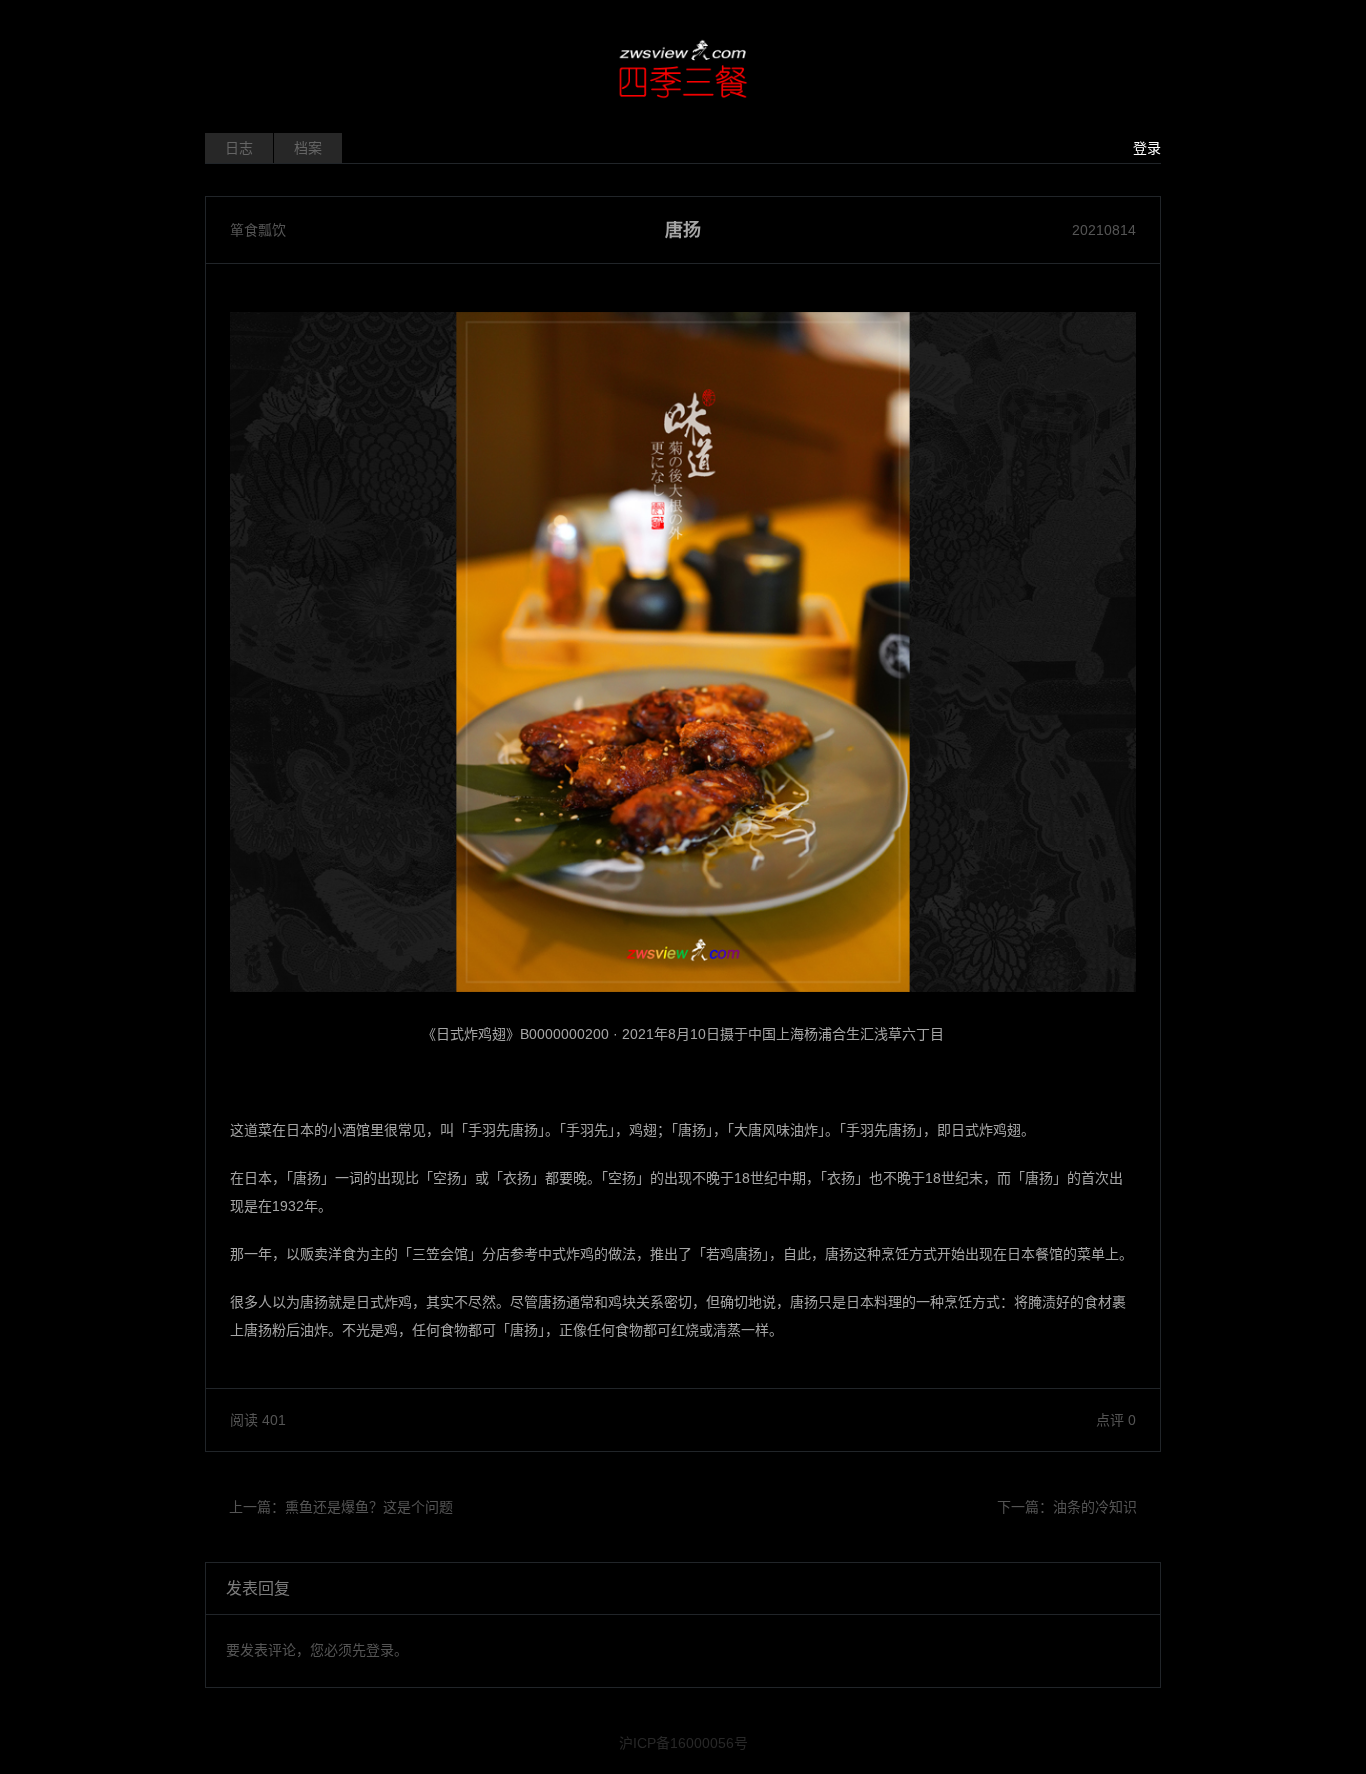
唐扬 (683, 230)
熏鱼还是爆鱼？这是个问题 (369, 1507)
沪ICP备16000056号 (683, 1743)
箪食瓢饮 (258, 230)
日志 (239, 148)
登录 (1147, 148)
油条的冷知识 (1095, 1507)
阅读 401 (258, 1420)
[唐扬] (683, 652)
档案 (308, 148)
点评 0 (1116, 1420)
